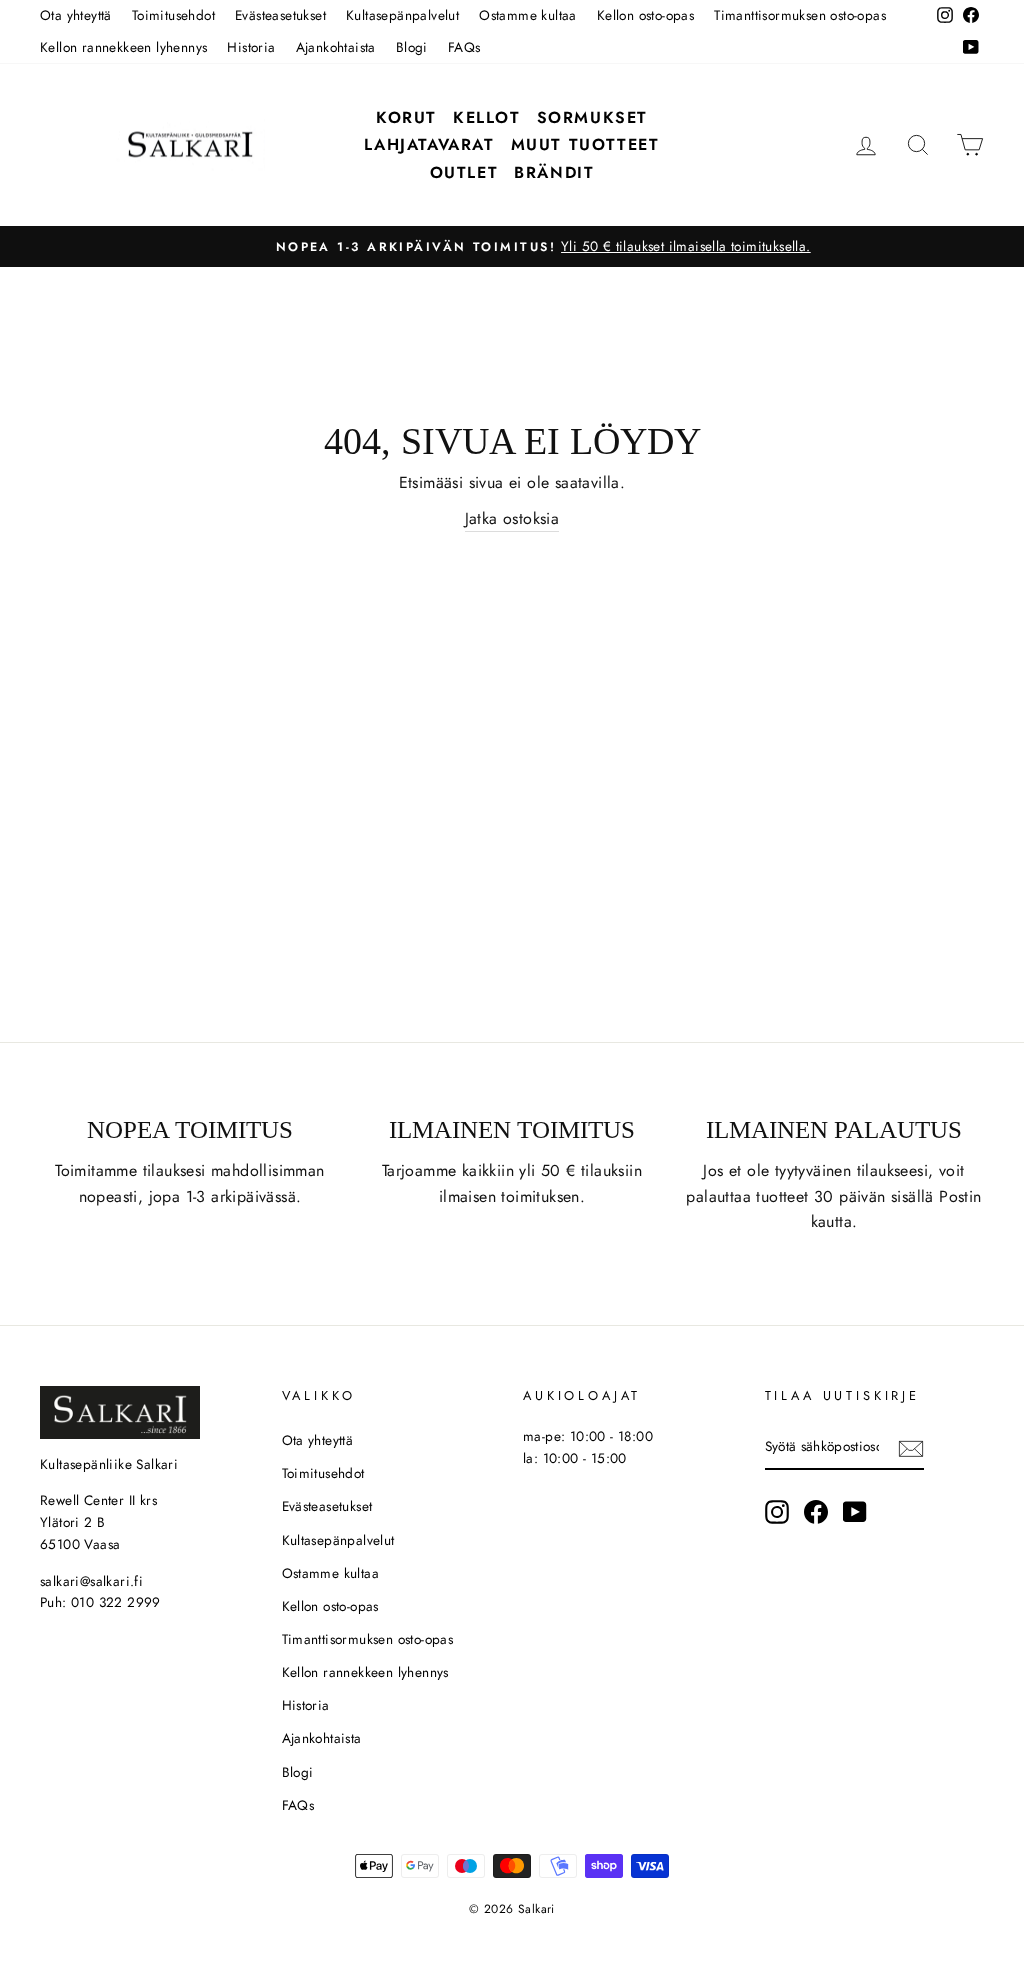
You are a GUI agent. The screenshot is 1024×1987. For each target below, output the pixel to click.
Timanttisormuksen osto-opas (800, 15)
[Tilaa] (911, 1448)
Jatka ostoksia (512, 518)
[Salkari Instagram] (777, 1512)
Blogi (412, 47)
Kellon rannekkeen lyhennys (123, 47)
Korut (406, 117)
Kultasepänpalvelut (402, 15)
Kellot (487, 117)
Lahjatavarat (429, 144)
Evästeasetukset (280, 15)
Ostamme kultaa (528, 15)
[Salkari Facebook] (816, 1512)
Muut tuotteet (585, 144)
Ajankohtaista (336, 47)
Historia (251, 47)
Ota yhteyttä (76, 15)
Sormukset (592, 117)
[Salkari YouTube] (855, 1512)
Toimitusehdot (173, 15)
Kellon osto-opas (645, 15)
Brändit (554, 172)
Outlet (464, 172)
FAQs (464, 47)
